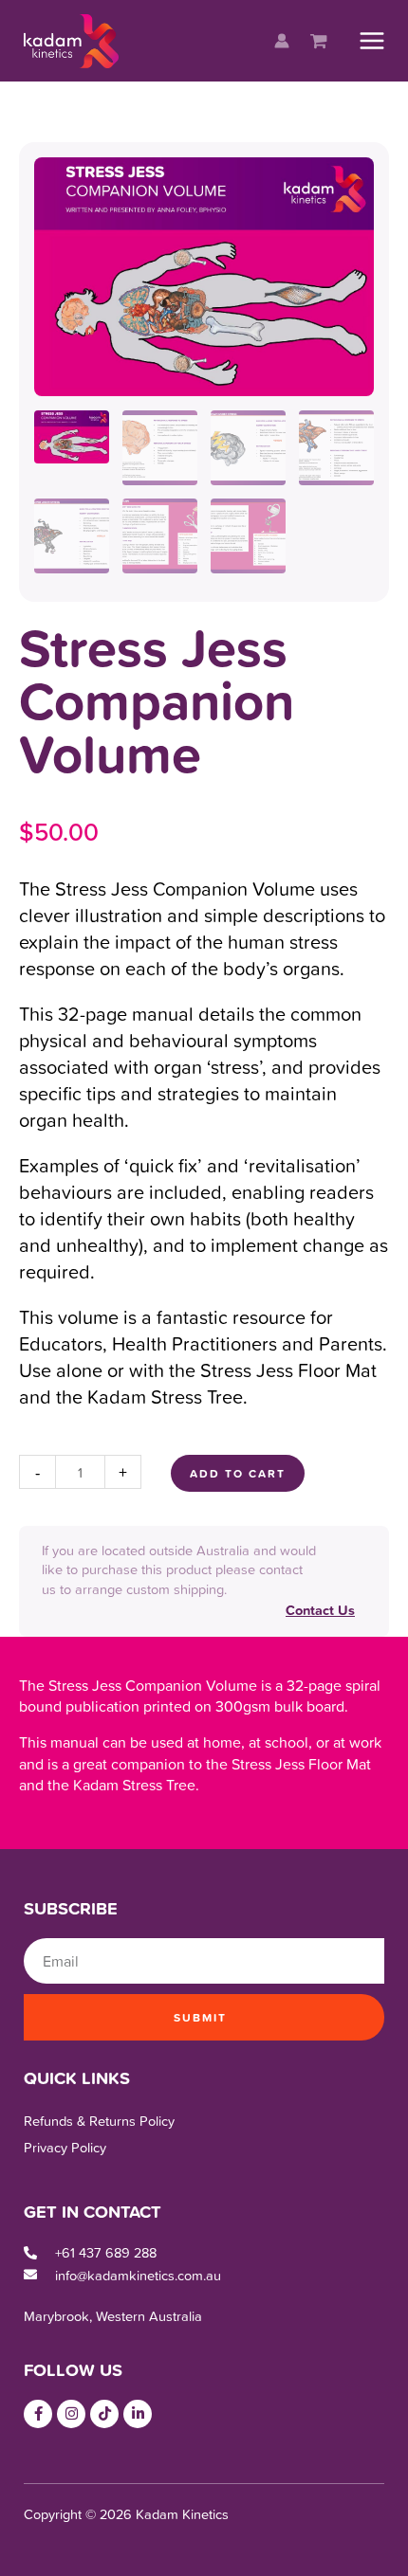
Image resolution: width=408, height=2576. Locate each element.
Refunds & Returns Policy (99, 2121)
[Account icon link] (282, 41)
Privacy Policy (65, 2147)
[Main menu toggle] (372, 41)
